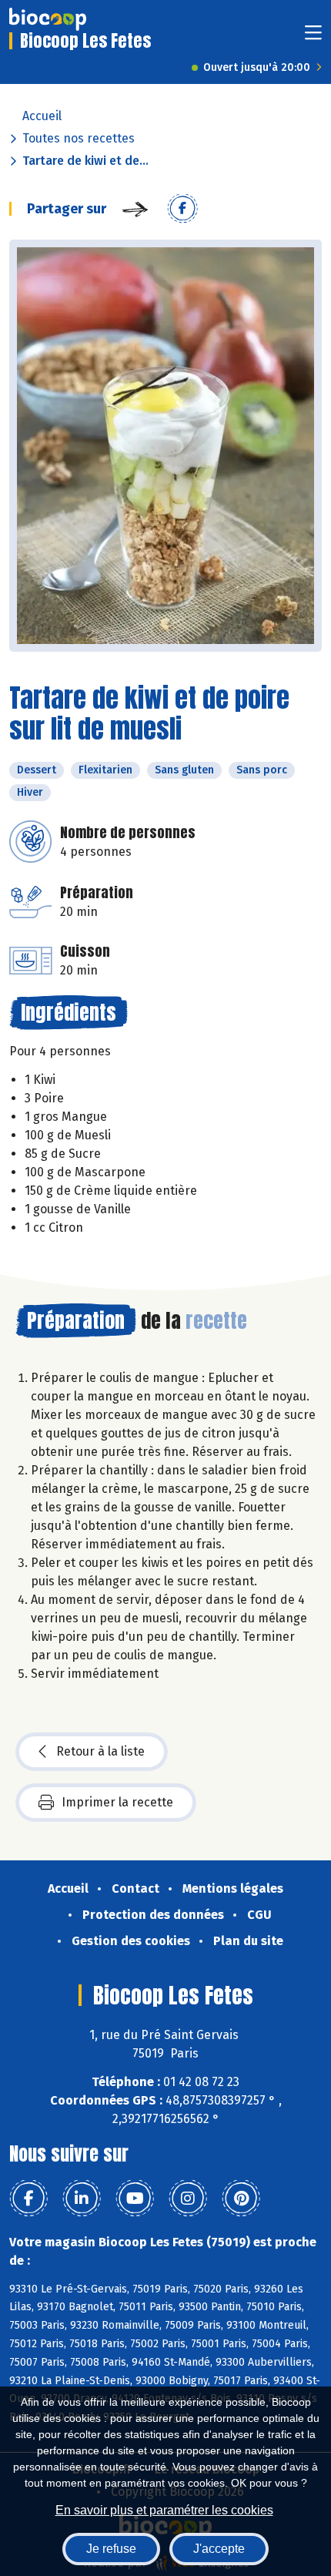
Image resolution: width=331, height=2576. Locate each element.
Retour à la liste (100, 1751)
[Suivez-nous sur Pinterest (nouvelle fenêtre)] (241, 2199)
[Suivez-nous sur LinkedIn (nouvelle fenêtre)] (82, 2199)
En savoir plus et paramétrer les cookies (164, 2510)
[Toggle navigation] (313, 37)
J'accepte (219, 2549)
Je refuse (111, 2549)
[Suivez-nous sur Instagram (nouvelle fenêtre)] (188, 2199)
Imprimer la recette (117, 1802)
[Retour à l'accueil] (48, 19)
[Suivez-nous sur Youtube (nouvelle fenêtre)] (135, 2199)
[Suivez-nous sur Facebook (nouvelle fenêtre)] (28, 2199)
